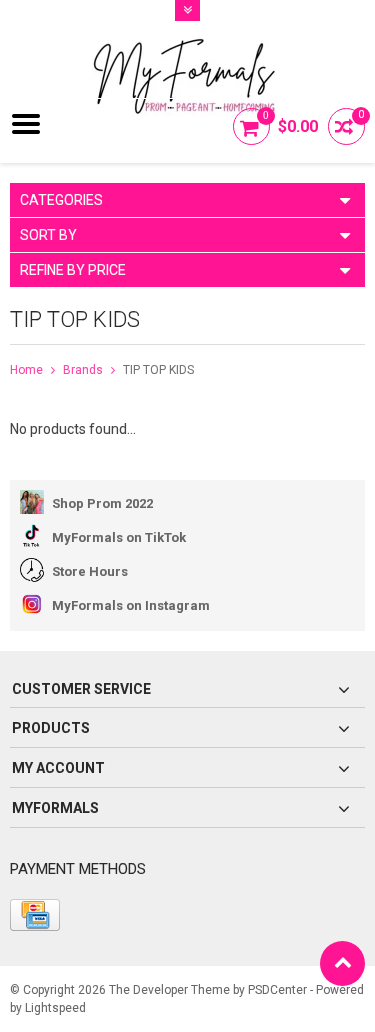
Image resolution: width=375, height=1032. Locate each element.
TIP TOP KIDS (158, 370)
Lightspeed (55, 1008)
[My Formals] (188, 61)
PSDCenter (277, 990)
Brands (83, 370)
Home (26, 370)
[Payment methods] (35, 915)
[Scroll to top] (342, 963)
